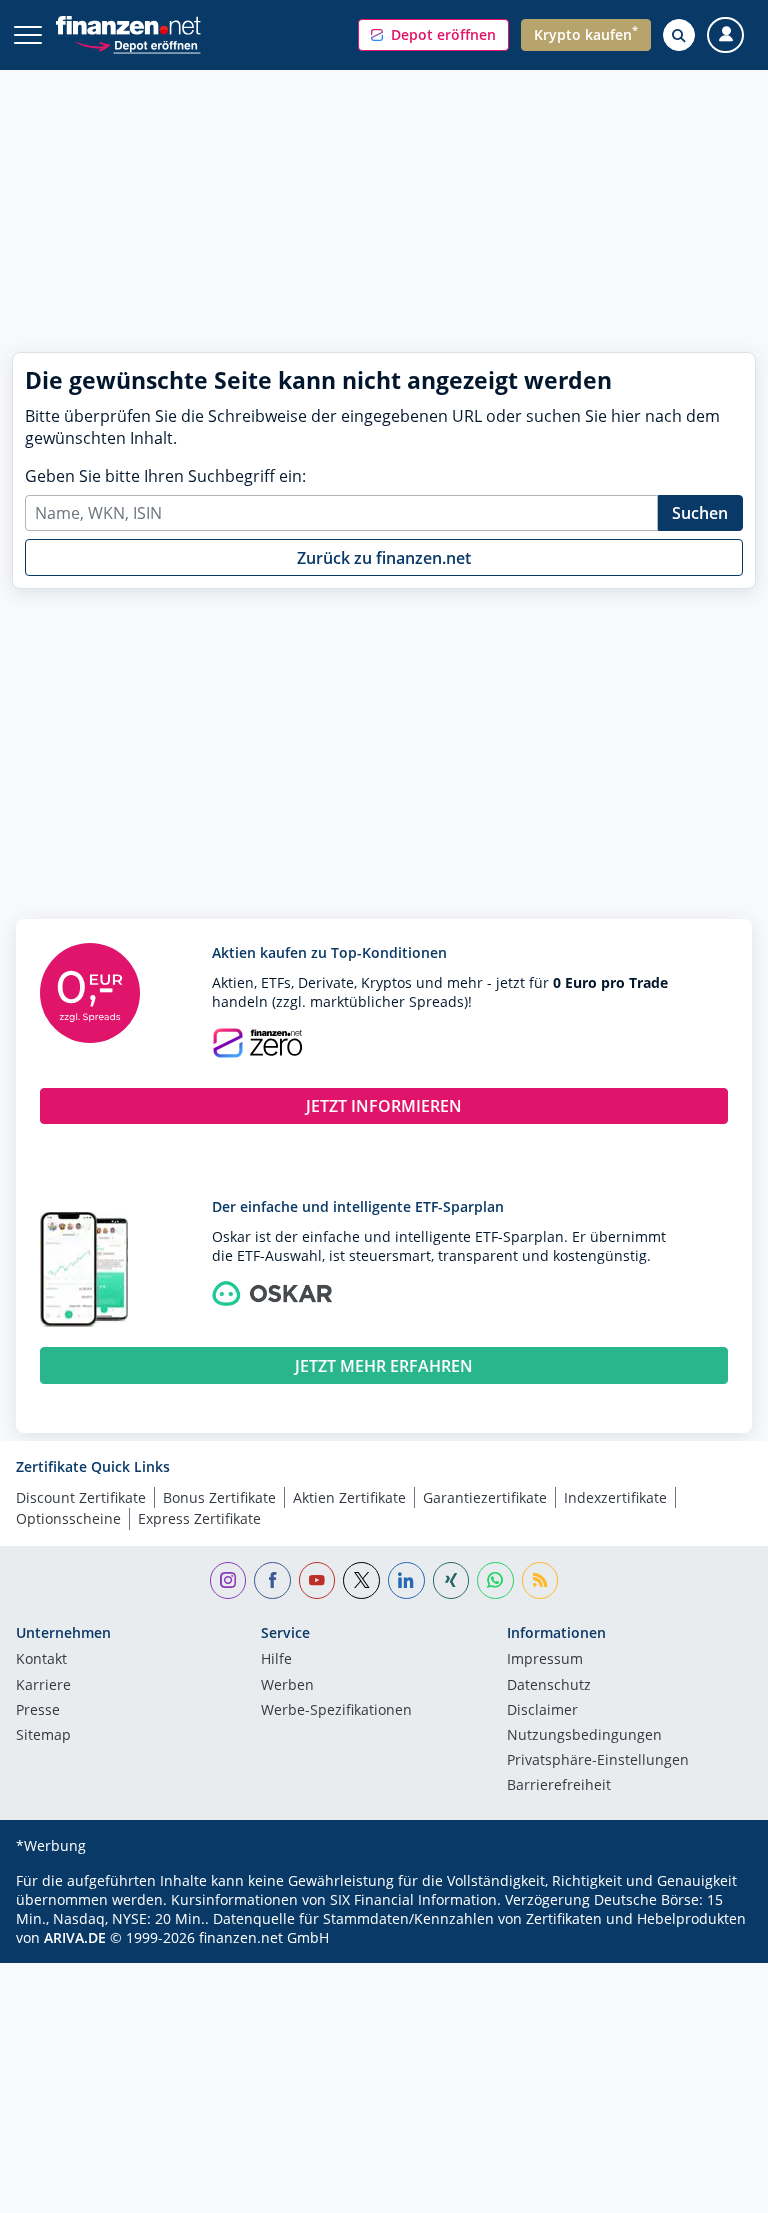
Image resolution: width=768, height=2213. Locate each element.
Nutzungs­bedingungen (584, 1736)
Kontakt (41, 1660)
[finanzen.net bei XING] (451, 1580)
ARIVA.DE (75, 1937)
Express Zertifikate (199, 1518)
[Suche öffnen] (679, 35)
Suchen (700, 513)
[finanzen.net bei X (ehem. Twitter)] (361, 1580)
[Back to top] (713, 2188)
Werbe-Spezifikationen (336, 1711)
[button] (433, 35)
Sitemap (43, 1736)
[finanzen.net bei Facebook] (272, 1580)
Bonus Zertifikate (219, 1497)
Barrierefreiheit (559, 1786)
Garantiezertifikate (485, 1497)
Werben (287, 1686)
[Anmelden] (725, 35)
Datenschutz (549, 1686)
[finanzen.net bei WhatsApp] (495, 1580)
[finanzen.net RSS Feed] (540, 1580)
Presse (38, 1711)
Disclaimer (542, 1711)
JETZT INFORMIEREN (384, 1106)
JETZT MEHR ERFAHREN (384, 1366)
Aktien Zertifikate (349, 1497)
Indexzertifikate (615, 1497)
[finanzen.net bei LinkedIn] (406, 1580)
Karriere (43, 1686)
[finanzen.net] (128, 25)
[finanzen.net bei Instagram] (228, 1580)
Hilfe (276, 1660)
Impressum (545, 1660)
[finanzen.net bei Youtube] (317, 1580)
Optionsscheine (68, 1518)
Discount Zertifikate (81, 1497)
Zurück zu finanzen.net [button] (384, 558)
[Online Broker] (137, 44)
